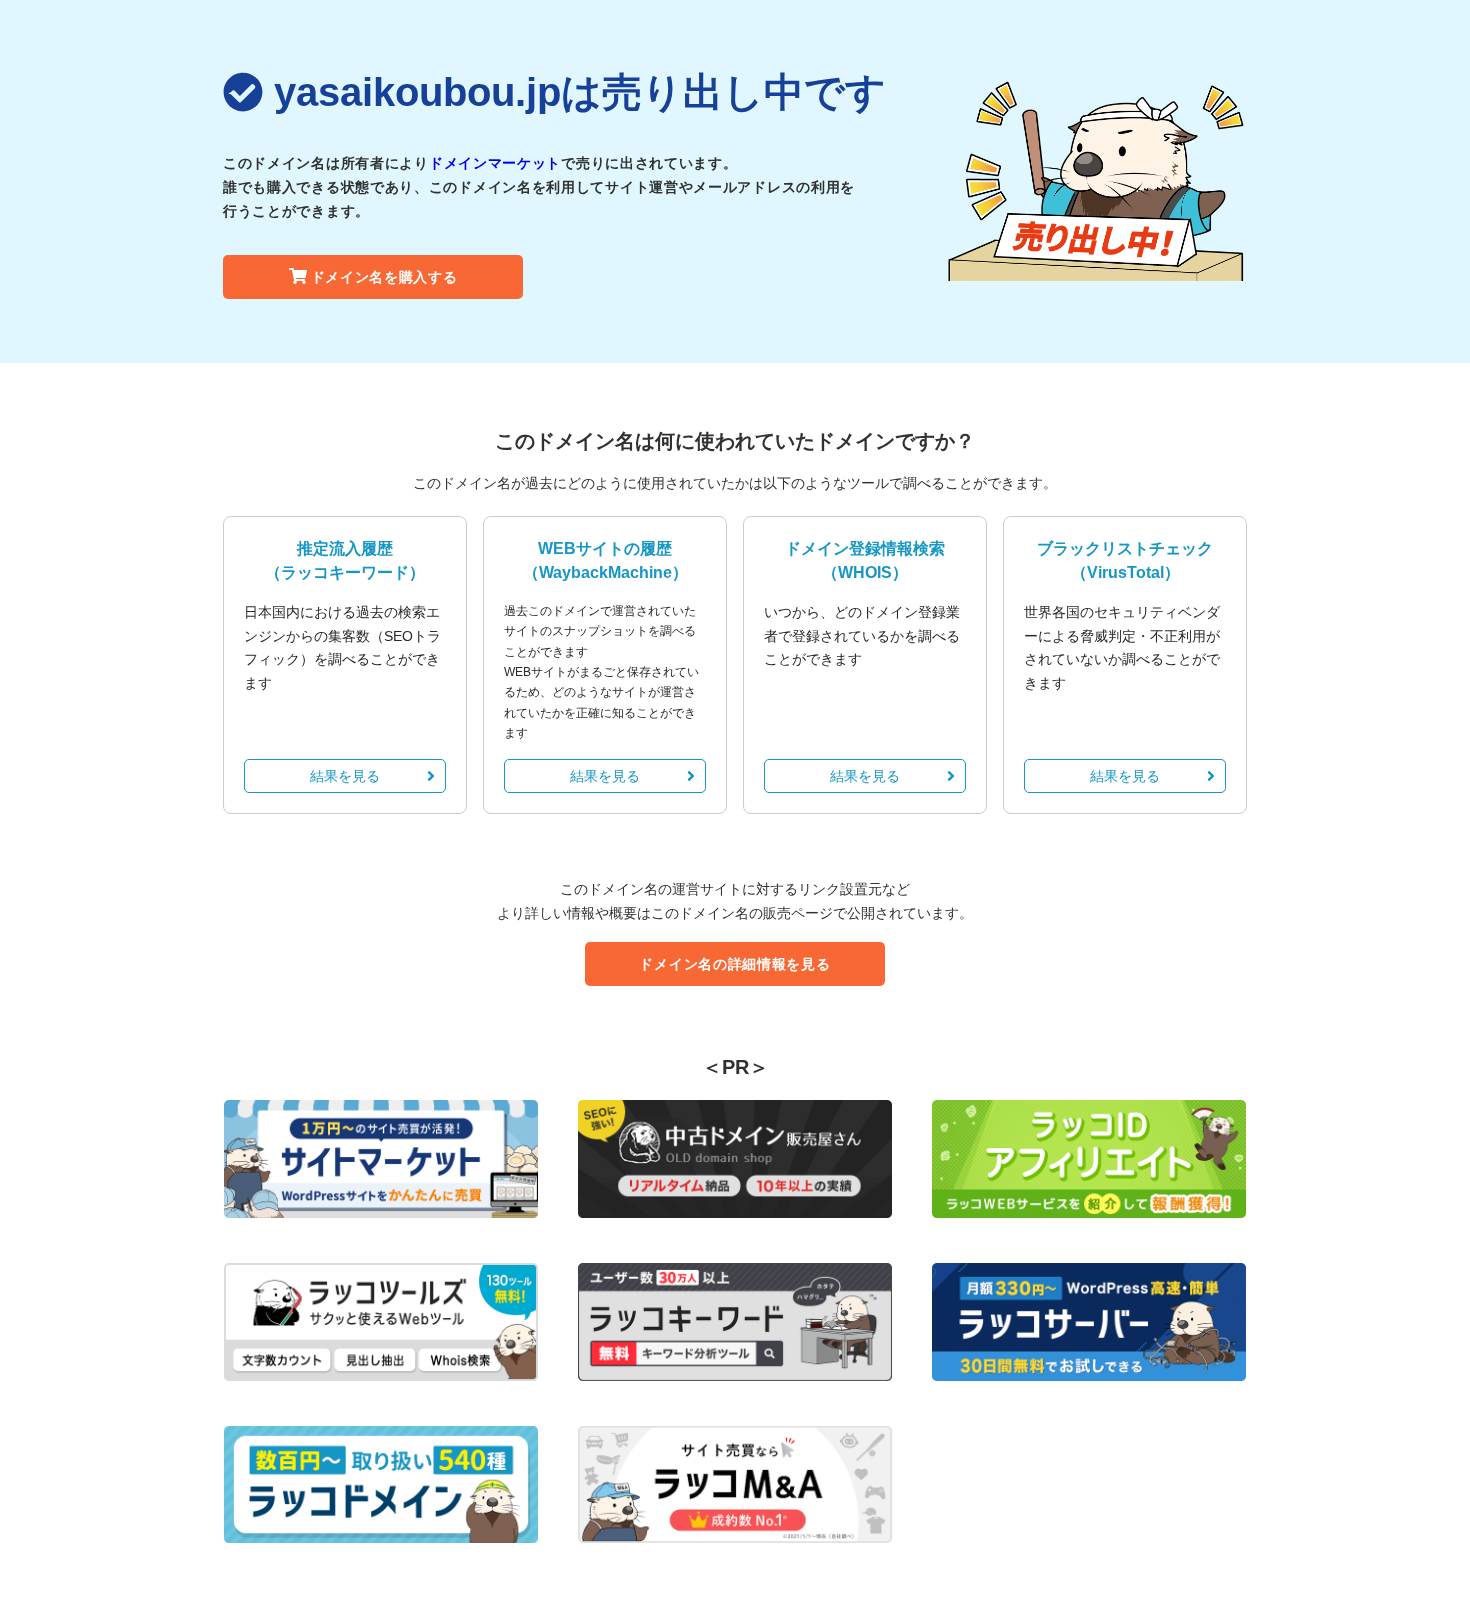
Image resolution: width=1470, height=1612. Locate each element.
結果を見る (345, 776)
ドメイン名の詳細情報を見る (734, 964)
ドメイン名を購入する (384, 277)
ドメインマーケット (495, 163)
